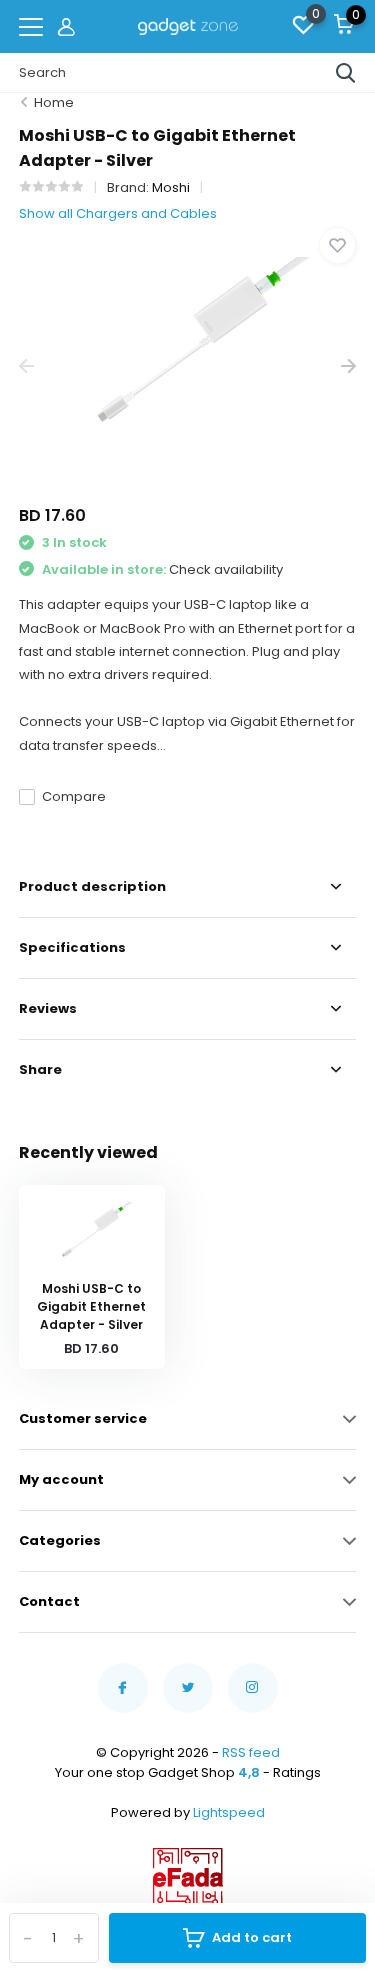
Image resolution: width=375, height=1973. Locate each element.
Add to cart (252, 1937)
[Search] (346, 73)
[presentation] (26, 366)
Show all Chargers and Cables (118, 213)
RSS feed (251, 1752)
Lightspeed (229, 1812)
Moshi (171, 187)
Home (54, 102)
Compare (74, 796)
